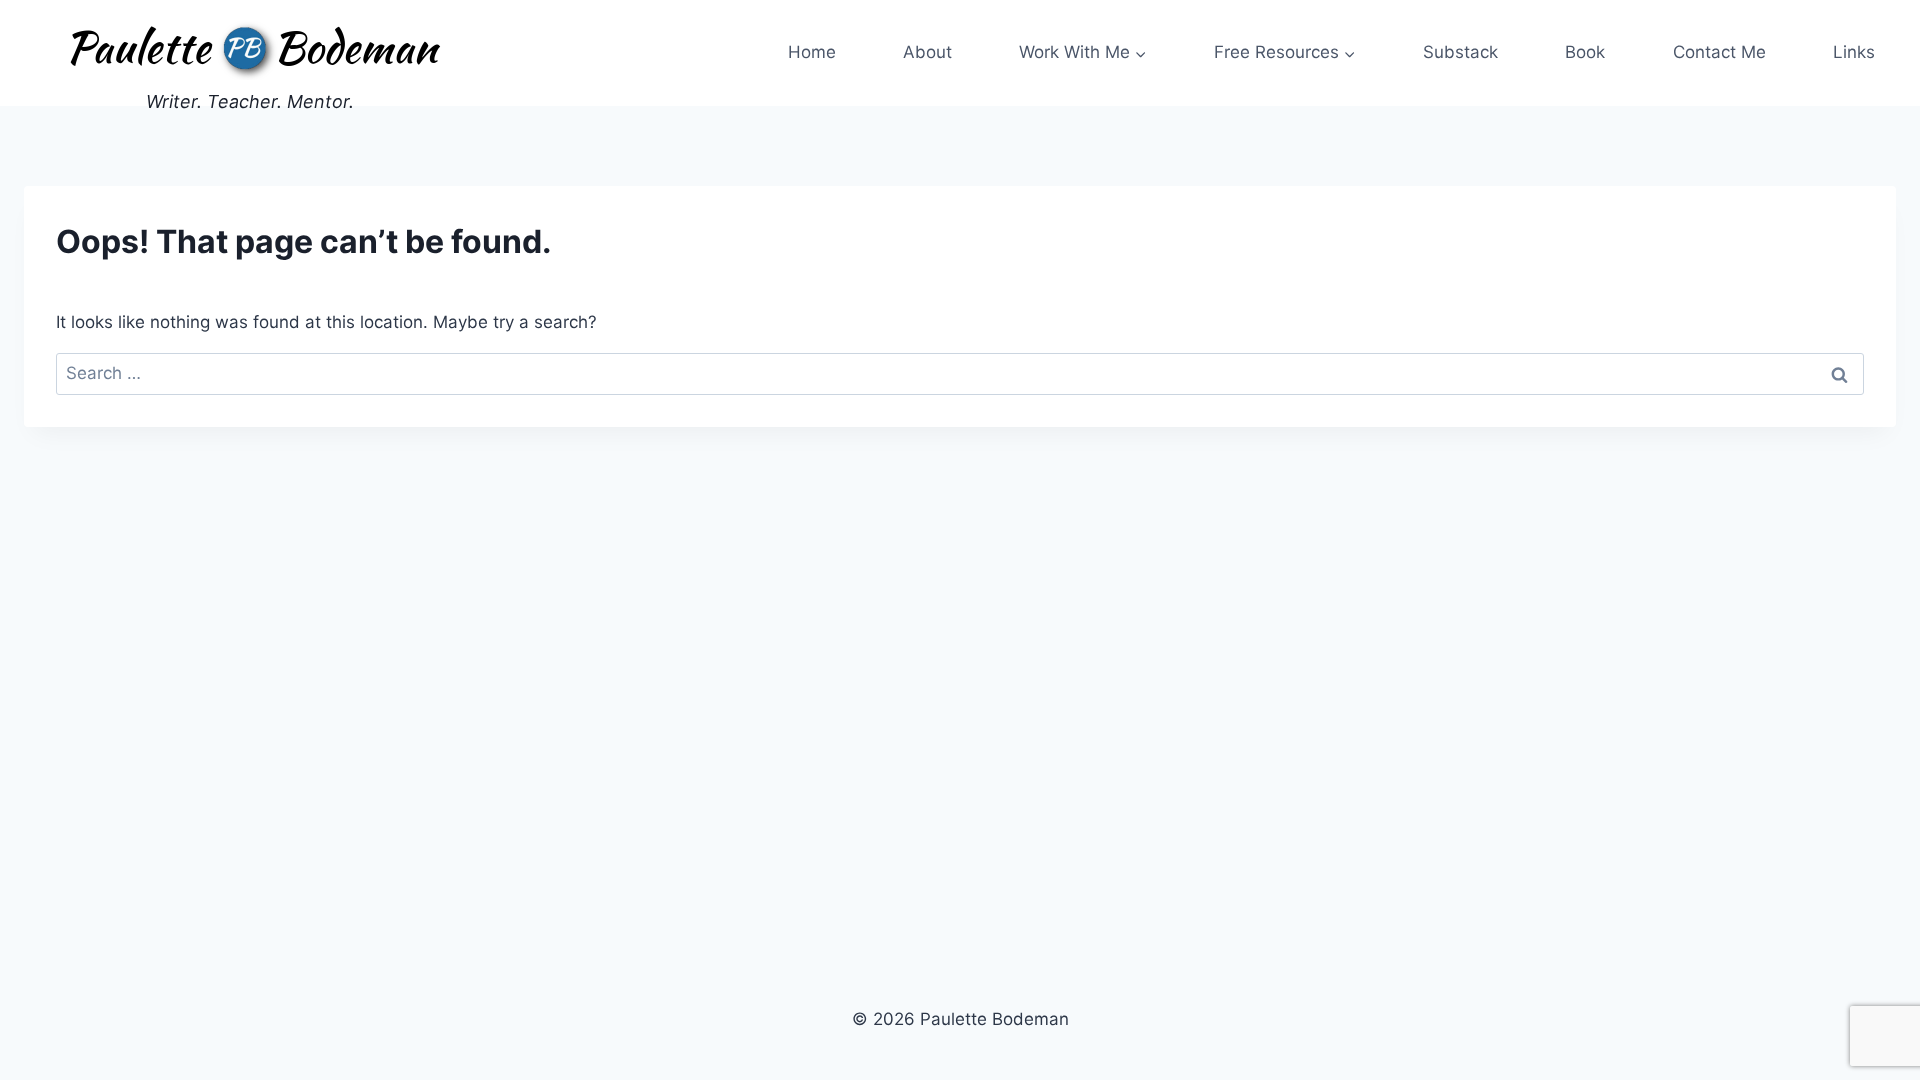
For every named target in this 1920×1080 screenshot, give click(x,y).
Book (1585, 52)
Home (812, 52)
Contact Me (1719, 52)
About (927, 52)
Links (1854, 52)
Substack (1460, 52)
